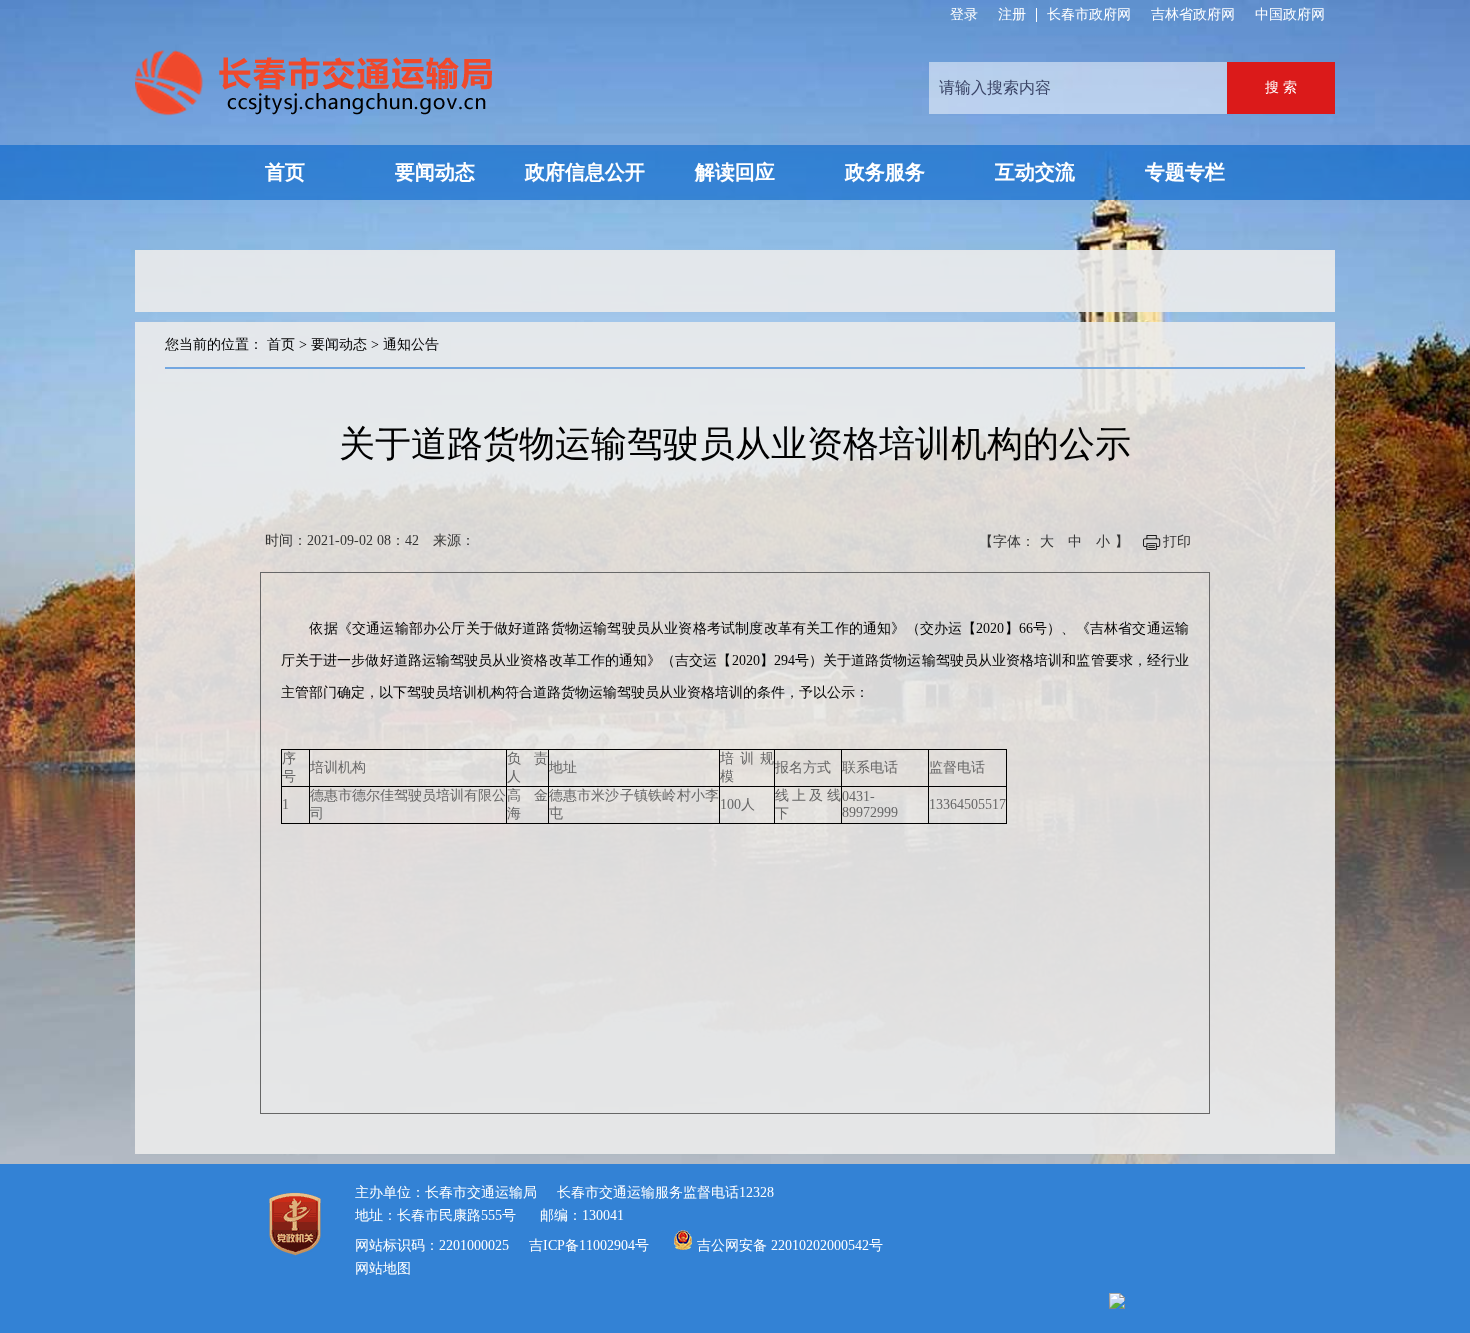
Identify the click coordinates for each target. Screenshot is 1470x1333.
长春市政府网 (1089, 14)
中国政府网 (1290, 14)
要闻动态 (339, 344)
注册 (1012, 15)
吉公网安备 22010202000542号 (790, 1245)
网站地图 (383, 1268)
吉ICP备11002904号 (589, 1245)
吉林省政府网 (1193, 14)
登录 (964, 15)
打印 (1177, 541)
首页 (281, 344)
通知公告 (411, 344)
